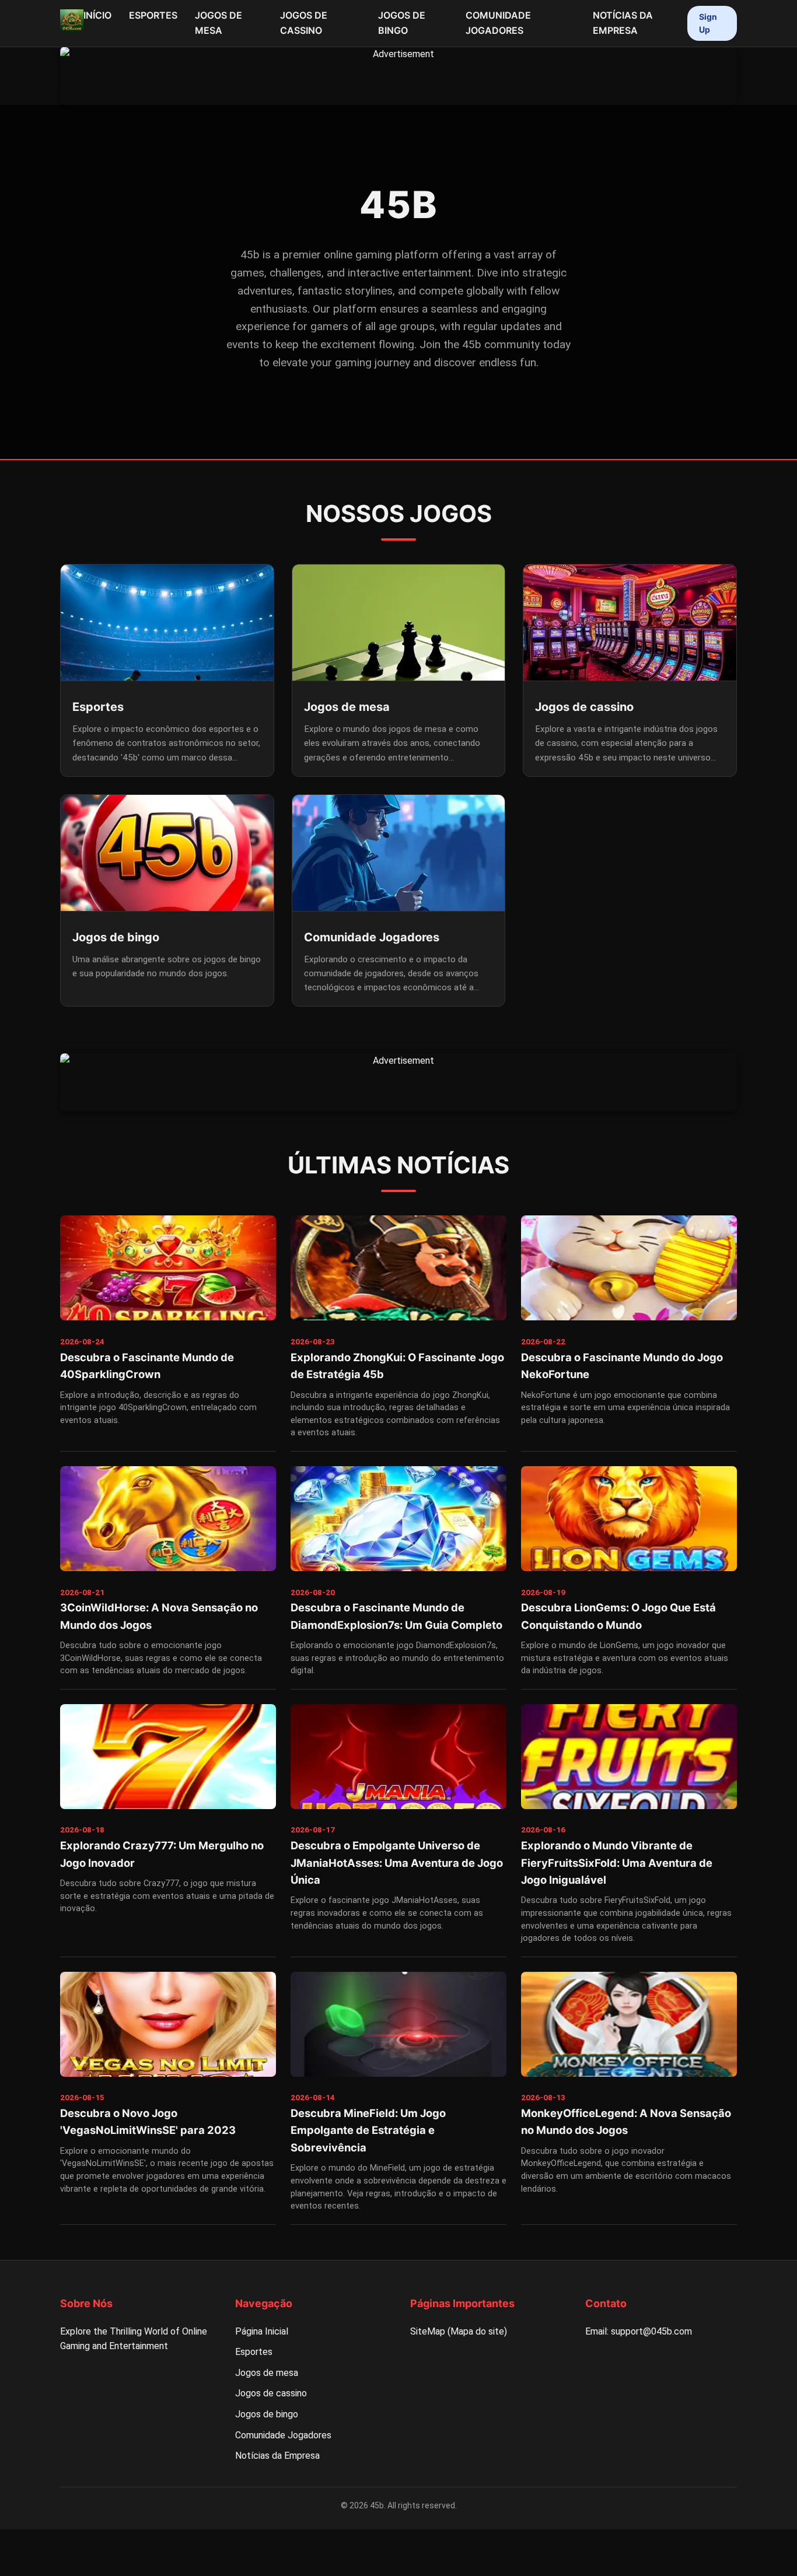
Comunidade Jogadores (498, 23)
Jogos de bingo (402, 23)
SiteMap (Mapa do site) (459, 2331)
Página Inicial (262, 2331)
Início (97, 15)
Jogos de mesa (219, 23)
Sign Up (708, 23)
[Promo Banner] (398, 76)
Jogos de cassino (304, 23)
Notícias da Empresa (623, 23)
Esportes (153, 15)
